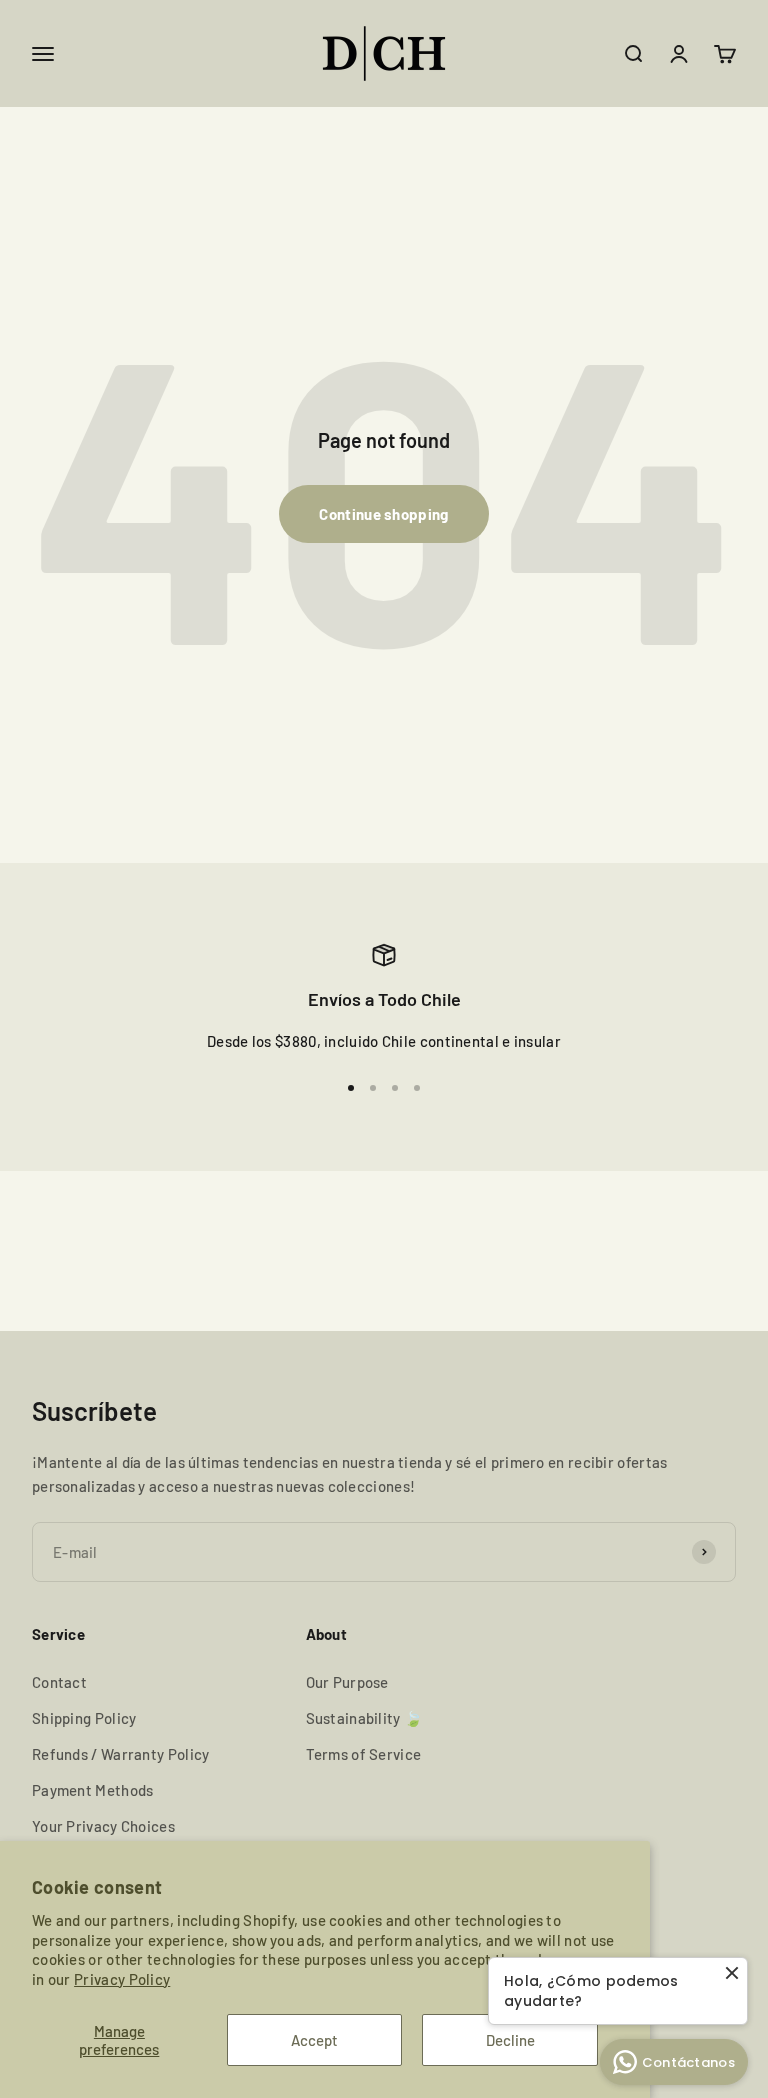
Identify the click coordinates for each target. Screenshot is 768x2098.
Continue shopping (383, 514)
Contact (59, 1682)
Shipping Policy (84, 1718)
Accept (314, 2040)
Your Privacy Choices (103, 1826)
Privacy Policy (122, 1979)
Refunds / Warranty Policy (121, 1754)
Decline (510, 2040)
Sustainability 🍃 (365, 1718)
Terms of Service (364, 1754)
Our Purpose (347, 1682)
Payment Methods (93, 1790)
